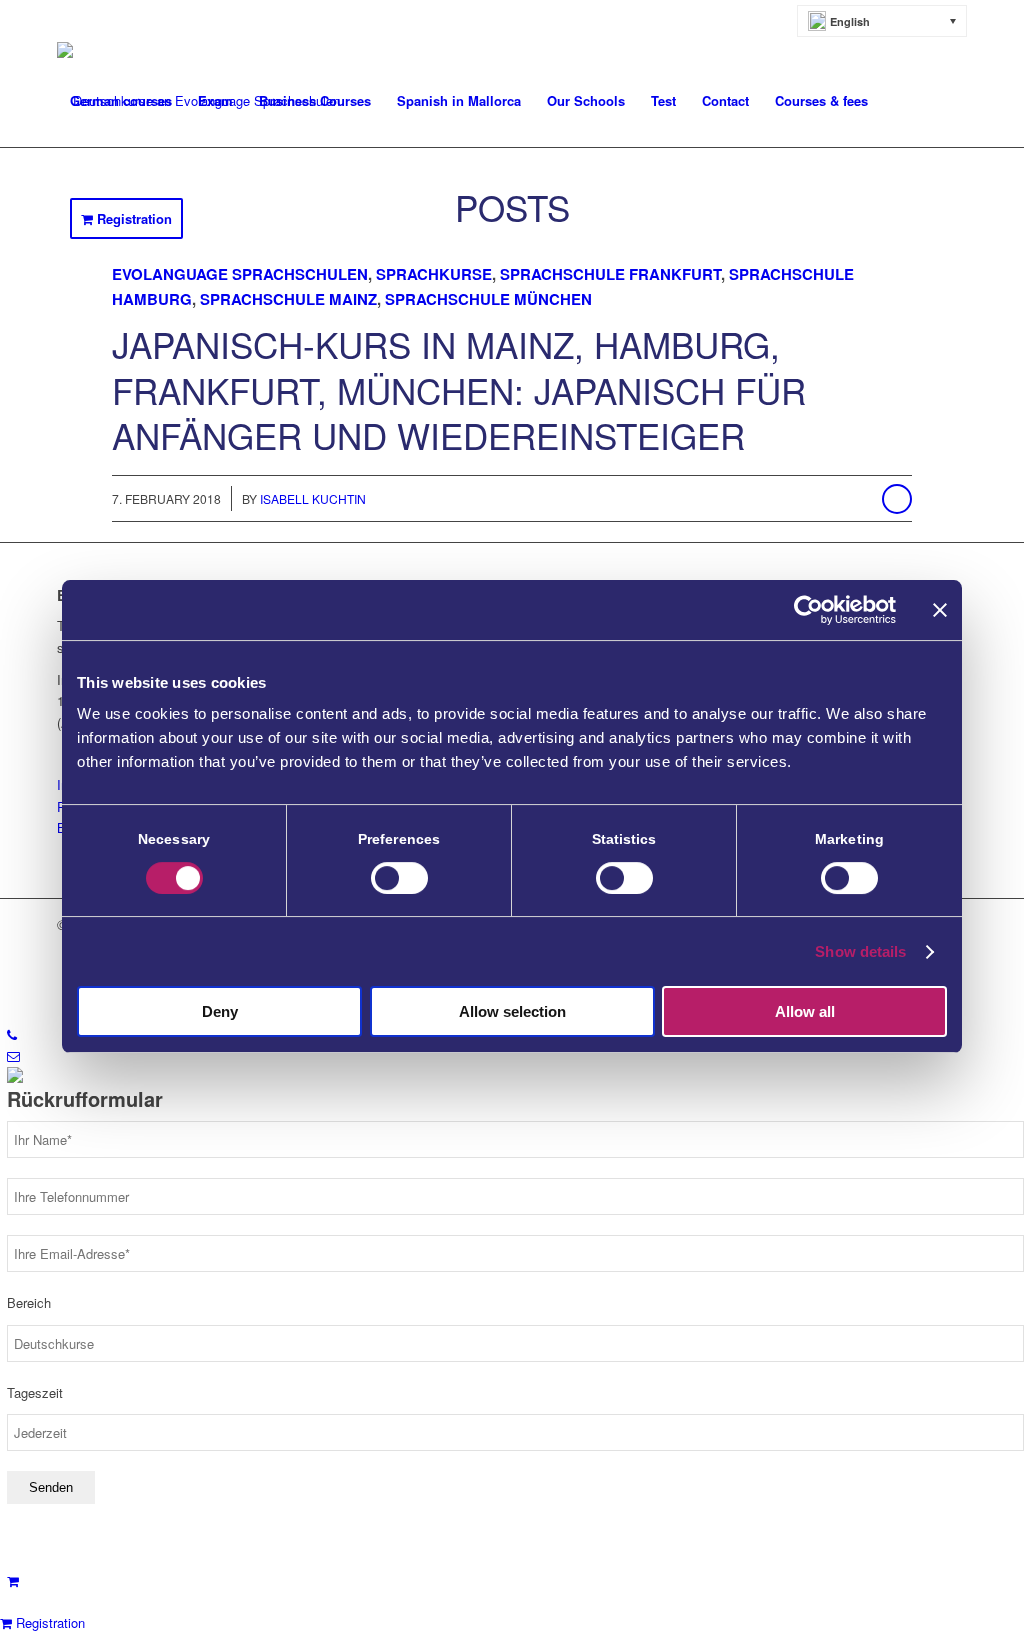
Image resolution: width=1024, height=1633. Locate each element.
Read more (897, 499)
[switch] (399, 878)
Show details (860, 951)
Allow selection (512, 1011)
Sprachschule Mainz (288, 299)
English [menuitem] (850, 21)
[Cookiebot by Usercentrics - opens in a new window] (808, 610)
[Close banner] (940, 610)
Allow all (805, 1011)
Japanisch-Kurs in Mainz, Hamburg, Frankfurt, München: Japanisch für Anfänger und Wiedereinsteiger (459, 389)
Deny (220, 1011)
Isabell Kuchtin (313, 498)
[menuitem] (882, 21)
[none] (882, 21)
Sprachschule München (488, 299)
